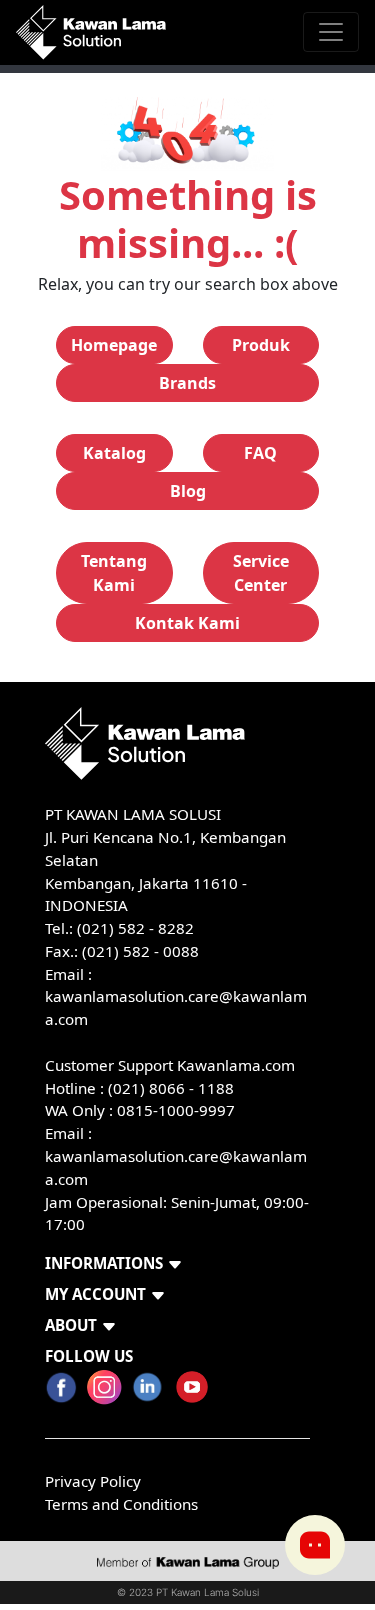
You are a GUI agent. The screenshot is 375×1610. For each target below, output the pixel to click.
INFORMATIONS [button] (104, 1263)
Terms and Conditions (121, 1504)
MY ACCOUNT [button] (95, 1294)
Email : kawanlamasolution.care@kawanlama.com (176, 1156)
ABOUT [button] (71, 1325)
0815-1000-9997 (176, 1110)
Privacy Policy (93, 1481)
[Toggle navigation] (331, 32)
